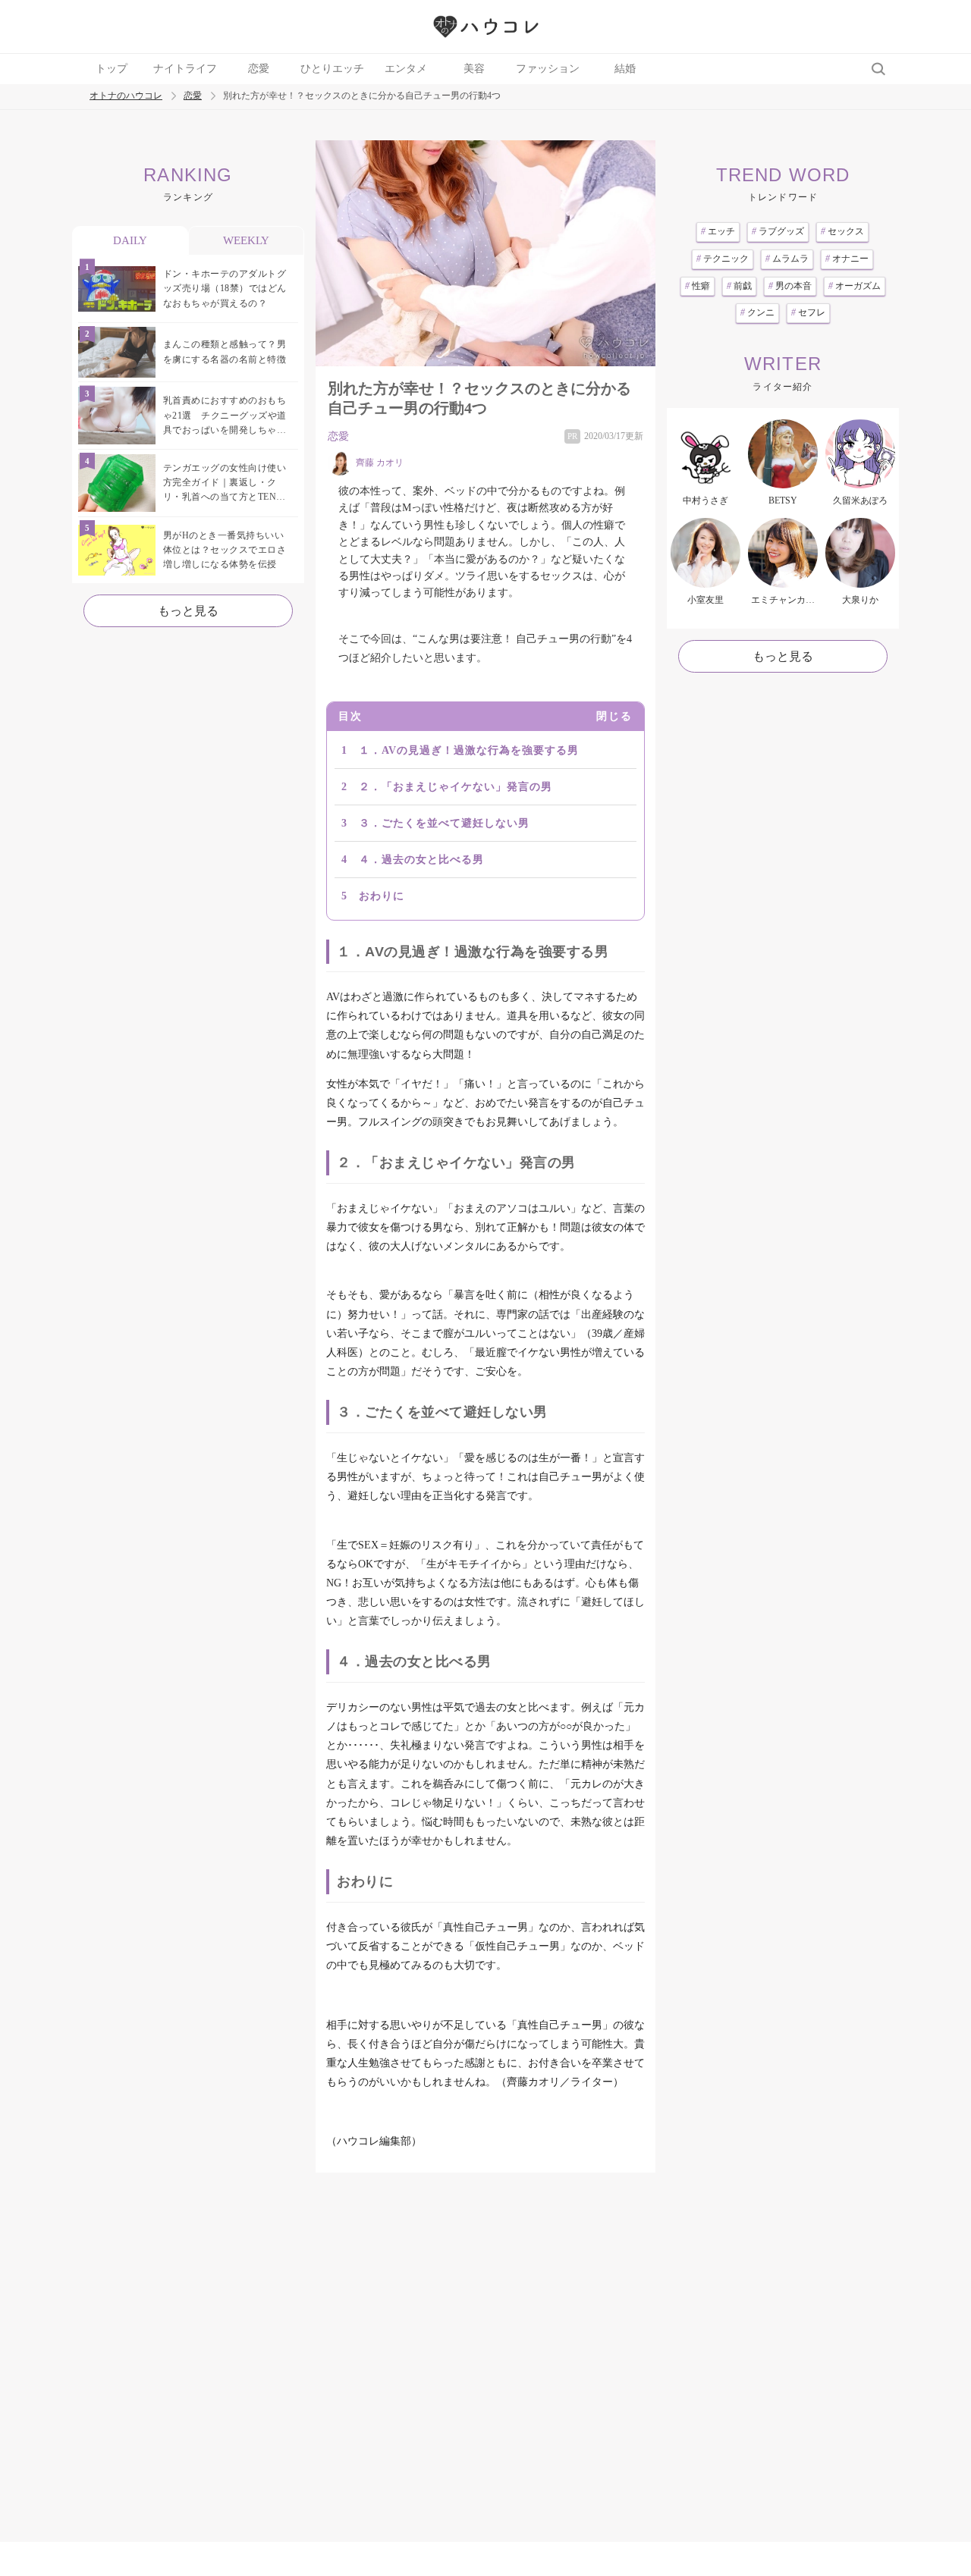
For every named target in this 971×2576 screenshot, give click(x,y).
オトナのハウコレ (126, 96)
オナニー (847, 259)
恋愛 (259, 69)
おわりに (382, 896)
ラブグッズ (778, 231)
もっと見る (188, 611)
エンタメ (406, 69)
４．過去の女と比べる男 (421, 860)
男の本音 (790, 286)
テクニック (723, 259)
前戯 (739, 286)
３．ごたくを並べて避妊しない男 (444, 823)
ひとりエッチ (332, 69)
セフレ (808, 312)
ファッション (548, 69)
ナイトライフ (185, 69)
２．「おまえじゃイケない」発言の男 (456, 787)
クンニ (757, 312)
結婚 (625, 69)
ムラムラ (787, 259)
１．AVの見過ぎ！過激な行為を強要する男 (469, 750)
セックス (842, 231)
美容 (474, 69)
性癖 (698, 286)
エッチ (718, 231)
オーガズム (855, 286)
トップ (112, 69)
